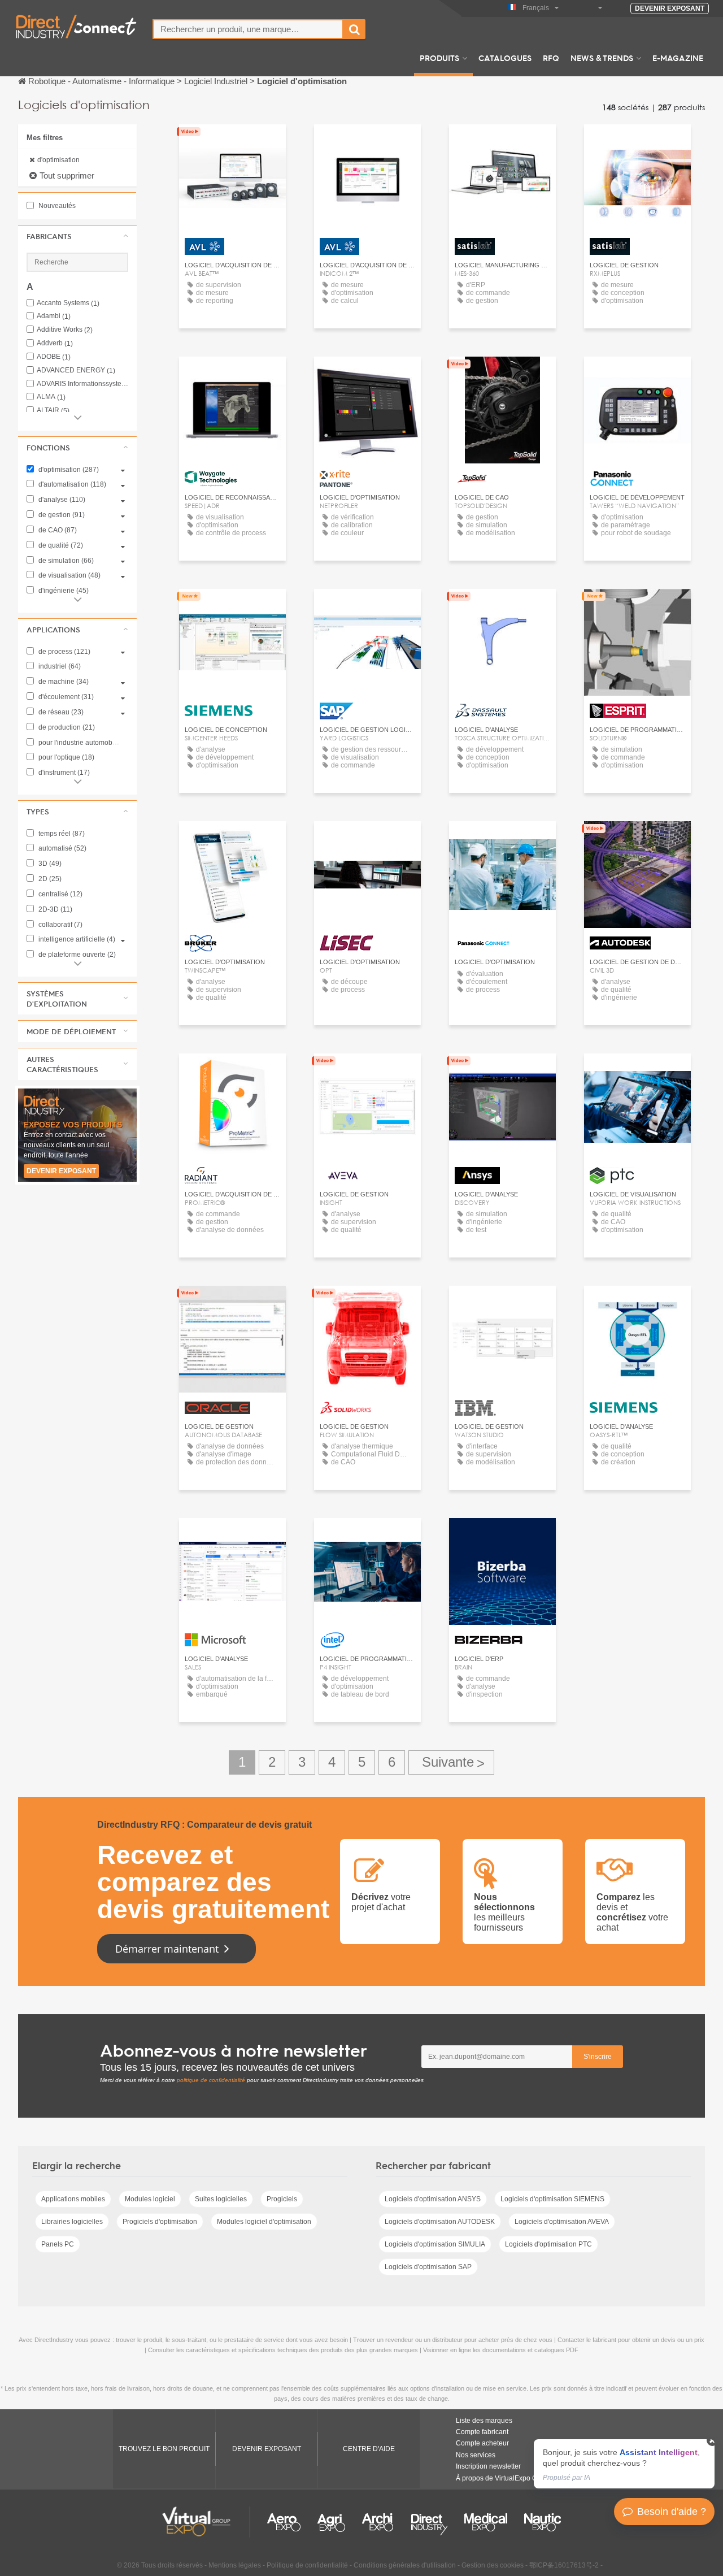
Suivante (451, 1762)
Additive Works (65, 330)
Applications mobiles (73, 2199)
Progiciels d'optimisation (160, 2222)
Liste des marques (484, 2421)
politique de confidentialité (211, 2080)
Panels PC (58, 2244)
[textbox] (248, 29)
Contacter (232, 608)
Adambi (54, 316)
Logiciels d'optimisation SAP (428, 2267)
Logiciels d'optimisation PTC (548, 2244)
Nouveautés (56, 206)
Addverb (55, 343)
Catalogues (505, 58)
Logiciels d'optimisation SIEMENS (552, 2199)
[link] (624, 2464)
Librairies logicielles (72, 2222)
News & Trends (602, 58)
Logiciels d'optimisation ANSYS (433, 2199)
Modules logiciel (150, 2199)
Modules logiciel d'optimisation (264, 2222)
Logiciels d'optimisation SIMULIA (435, 2244)
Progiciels (282, 2199)
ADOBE (54, 357)
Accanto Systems (68, 303)
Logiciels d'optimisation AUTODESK (440, 2222)
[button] (77, 236)
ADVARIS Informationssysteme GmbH (82, 384)
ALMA (51, 397)
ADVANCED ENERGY (76, 370)
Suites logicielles (221, 2199)
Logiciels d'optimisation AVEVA (562, 2222)
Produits (439, 58)
